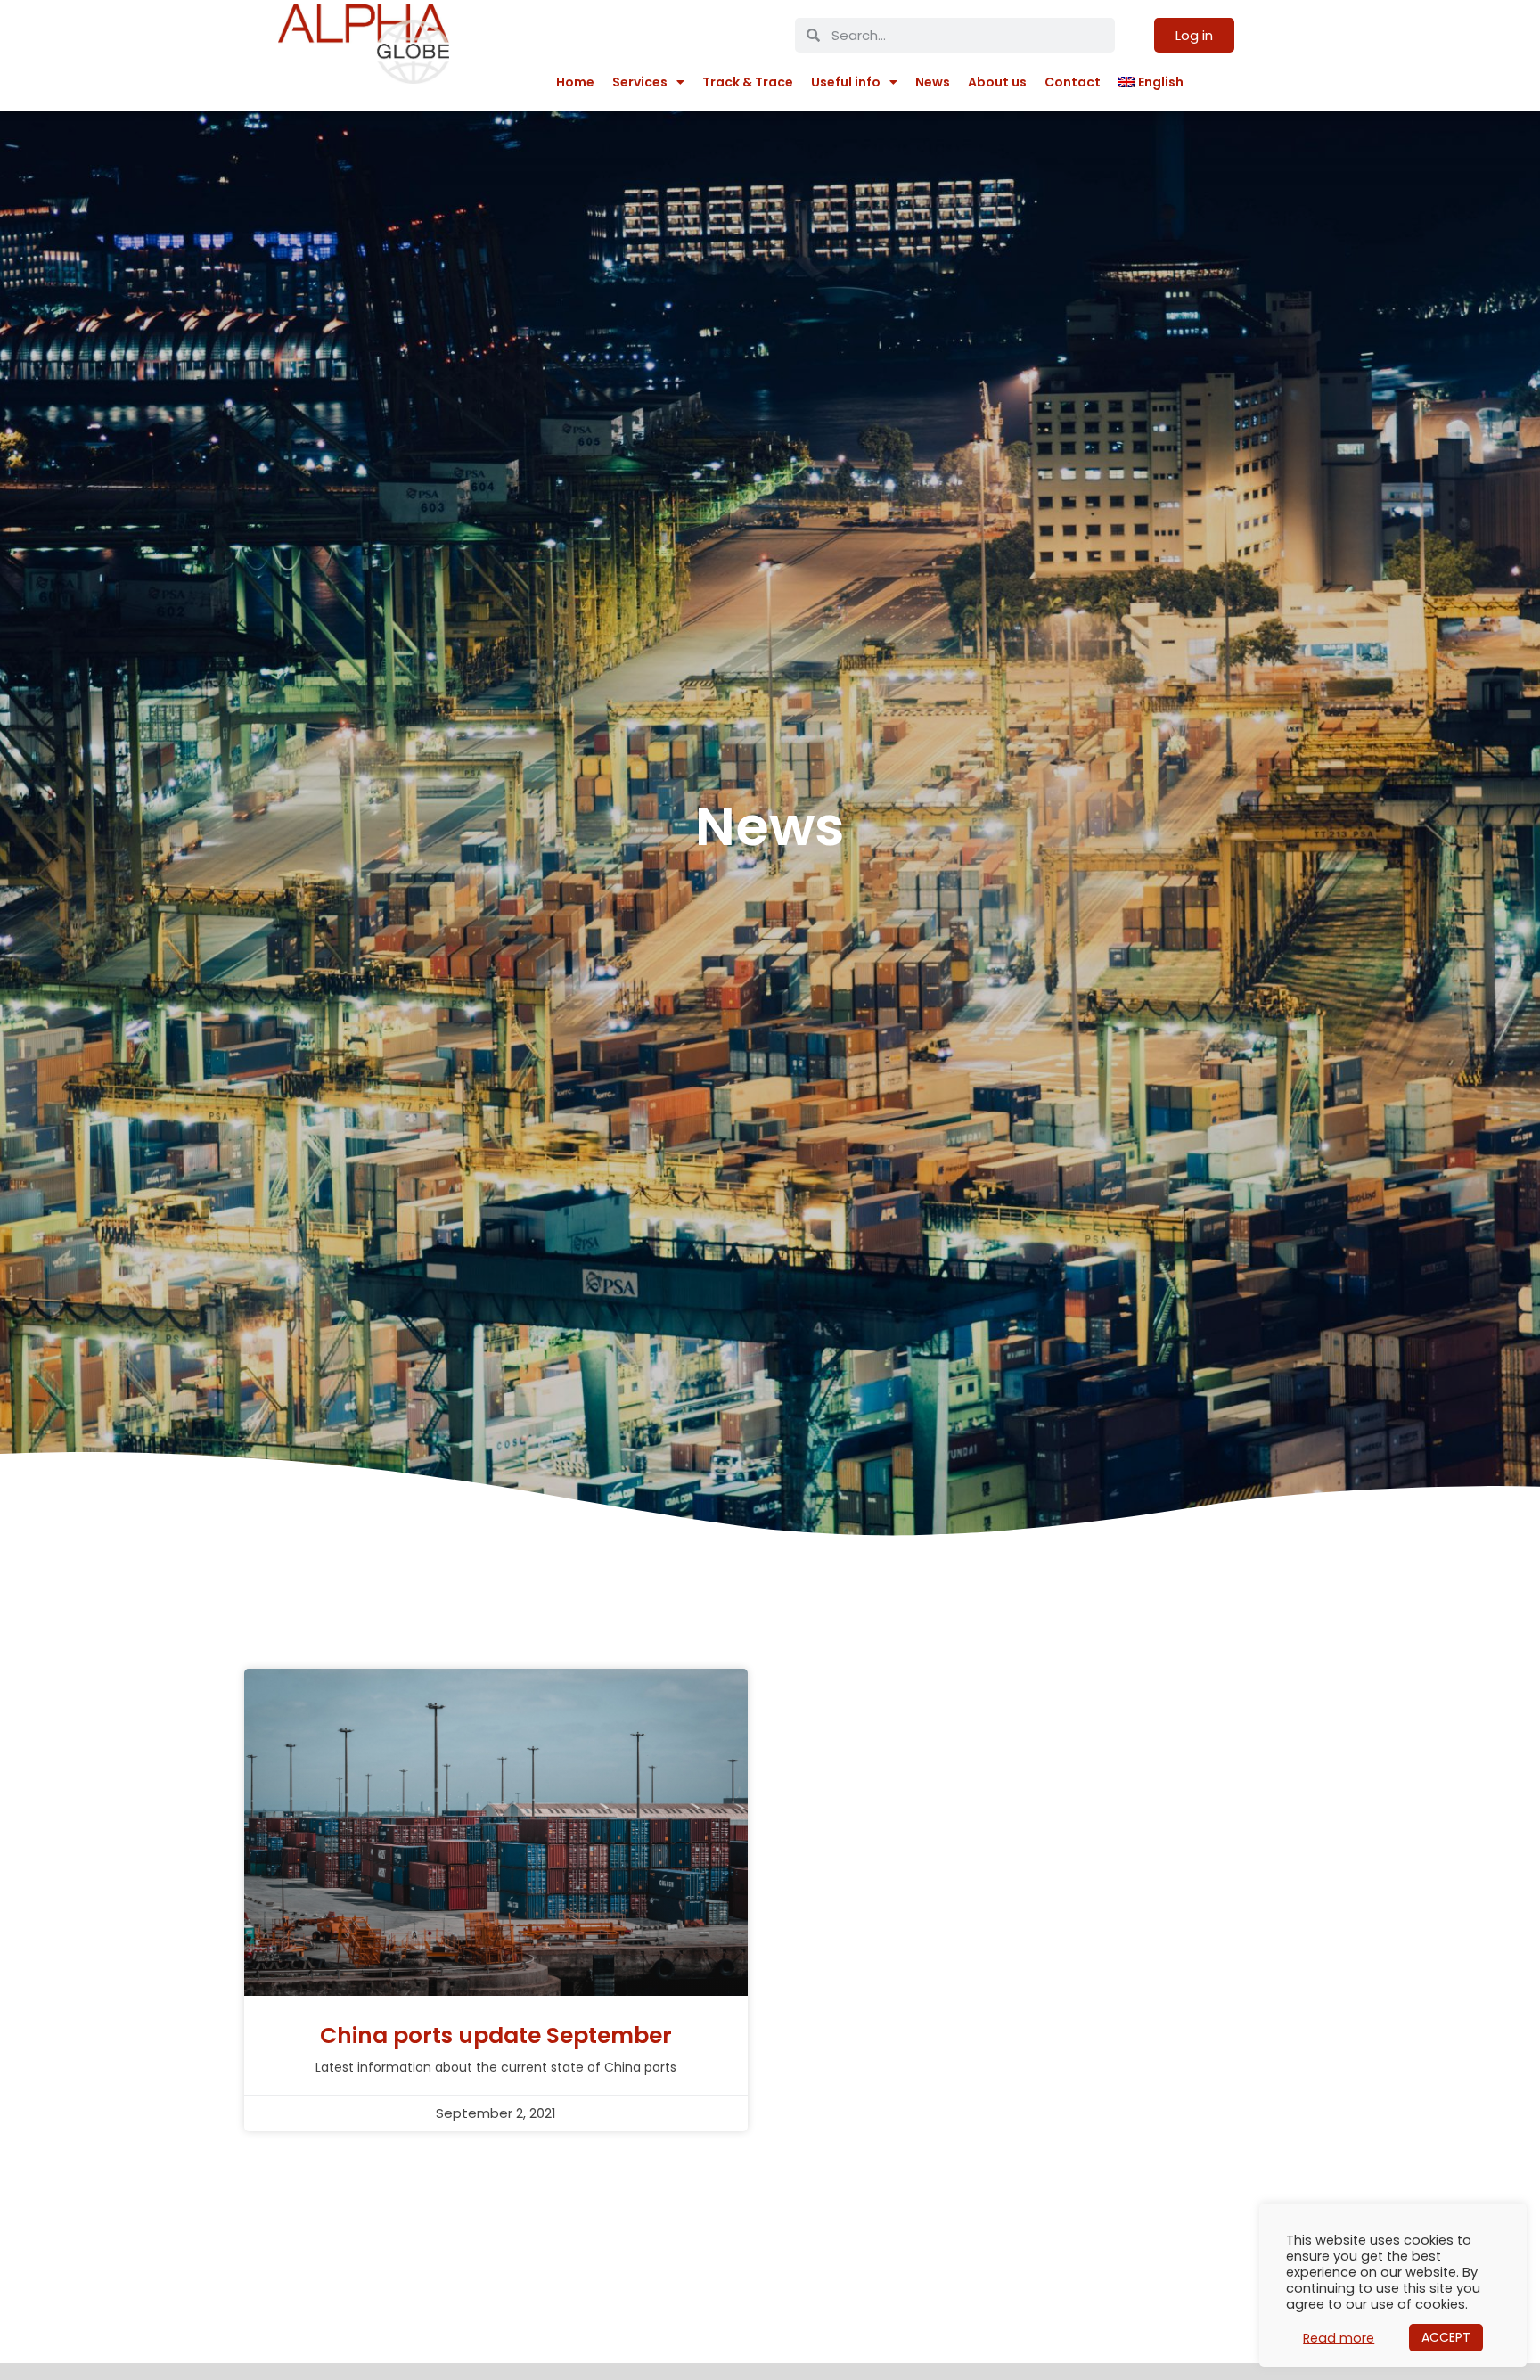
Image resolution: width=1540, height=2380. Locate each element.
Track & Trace (748, 82)
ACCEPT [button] (1446, 2337)
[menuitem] (1151, 82)
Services (640, 82)
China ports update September (496, 2035)
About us (997, 82)
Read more (1339, 2338)
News (933, 82)
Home (575, 82)
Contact (1073, 82)
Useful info (846, 82)
